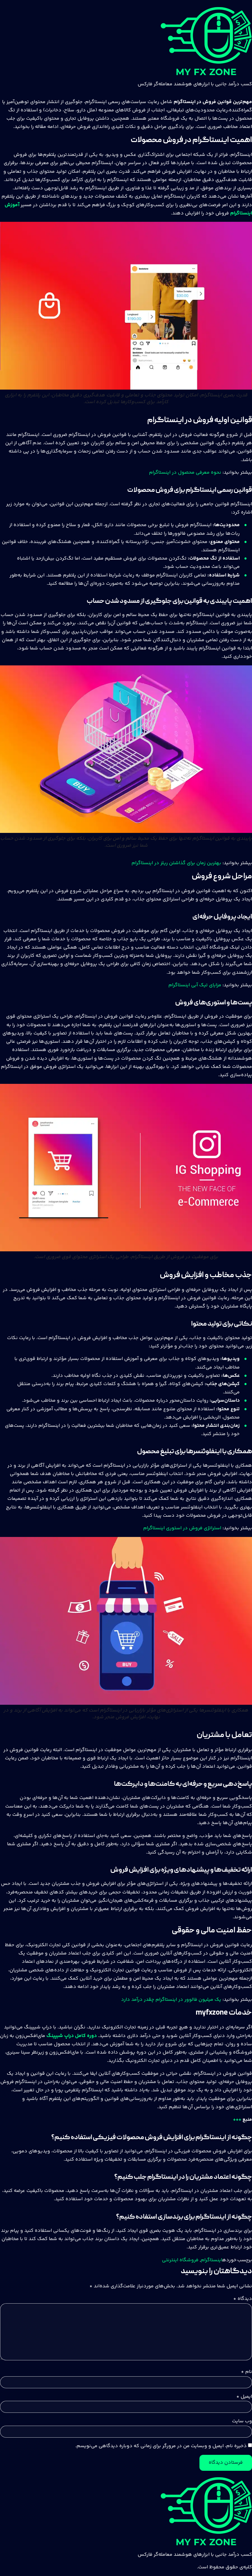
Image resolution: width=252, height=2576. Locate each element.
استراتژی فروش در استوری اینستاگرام (182, 1528)
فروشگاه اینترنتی (180, 2260)
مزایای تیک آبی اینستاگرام (195, 985)
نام (246, 2372)
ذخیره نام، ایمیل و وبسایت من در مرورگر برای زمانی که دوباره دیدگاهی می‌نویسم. (161, 2446)
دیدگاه (243, 2299)
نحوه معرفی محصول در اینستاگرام (185, 473)
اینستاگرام (211, 2260)
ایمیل (244, 2397)
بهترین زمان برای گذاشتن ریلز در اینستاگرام (176, 863)
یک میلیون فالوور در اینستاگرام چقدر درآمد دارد (171, 2000)
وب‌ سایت (242, 2421)
